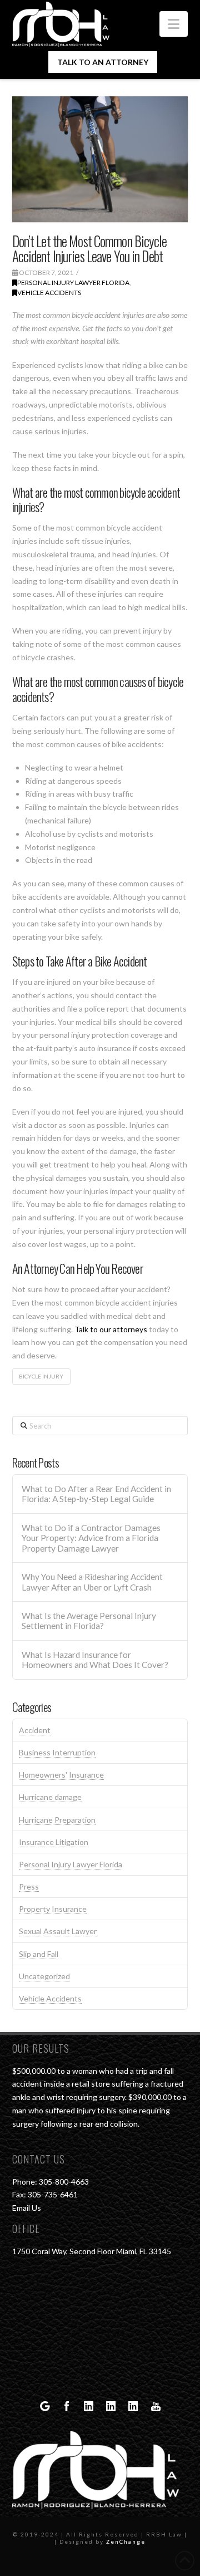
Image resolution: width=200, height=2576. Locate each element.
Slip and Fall (39, 1954)
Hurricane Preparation (57, 1820)
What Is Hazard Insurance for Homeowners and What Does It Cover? (95, 1660)
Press (29, 1886)
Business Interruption (57, 1752)
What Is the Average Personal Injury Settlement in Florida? (89, 1621)
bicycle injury (41, 1376)
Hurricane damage (50, 1797)
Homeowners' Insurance (61, 1775)
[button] (174, 24)
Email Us (27, 2208)
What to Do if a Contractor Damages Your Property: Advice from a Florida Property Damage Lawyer (91, 1538)
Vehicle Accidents (49, 293)
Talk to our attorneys (111, 1329)
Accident (35, 1730)
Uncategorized (44, 1976)
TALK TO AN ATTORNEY (103, 62)
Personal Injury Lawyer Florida (73, 283)
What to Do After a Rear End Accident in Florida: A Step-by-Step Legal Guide (96, 1494)
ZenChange (126, 2541)
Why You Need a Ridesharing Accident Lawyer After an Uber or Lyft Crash (92, 1582)
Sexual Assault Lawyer (58, 1931)
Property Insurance (53, 1909)
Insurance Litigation (54, 1842)
